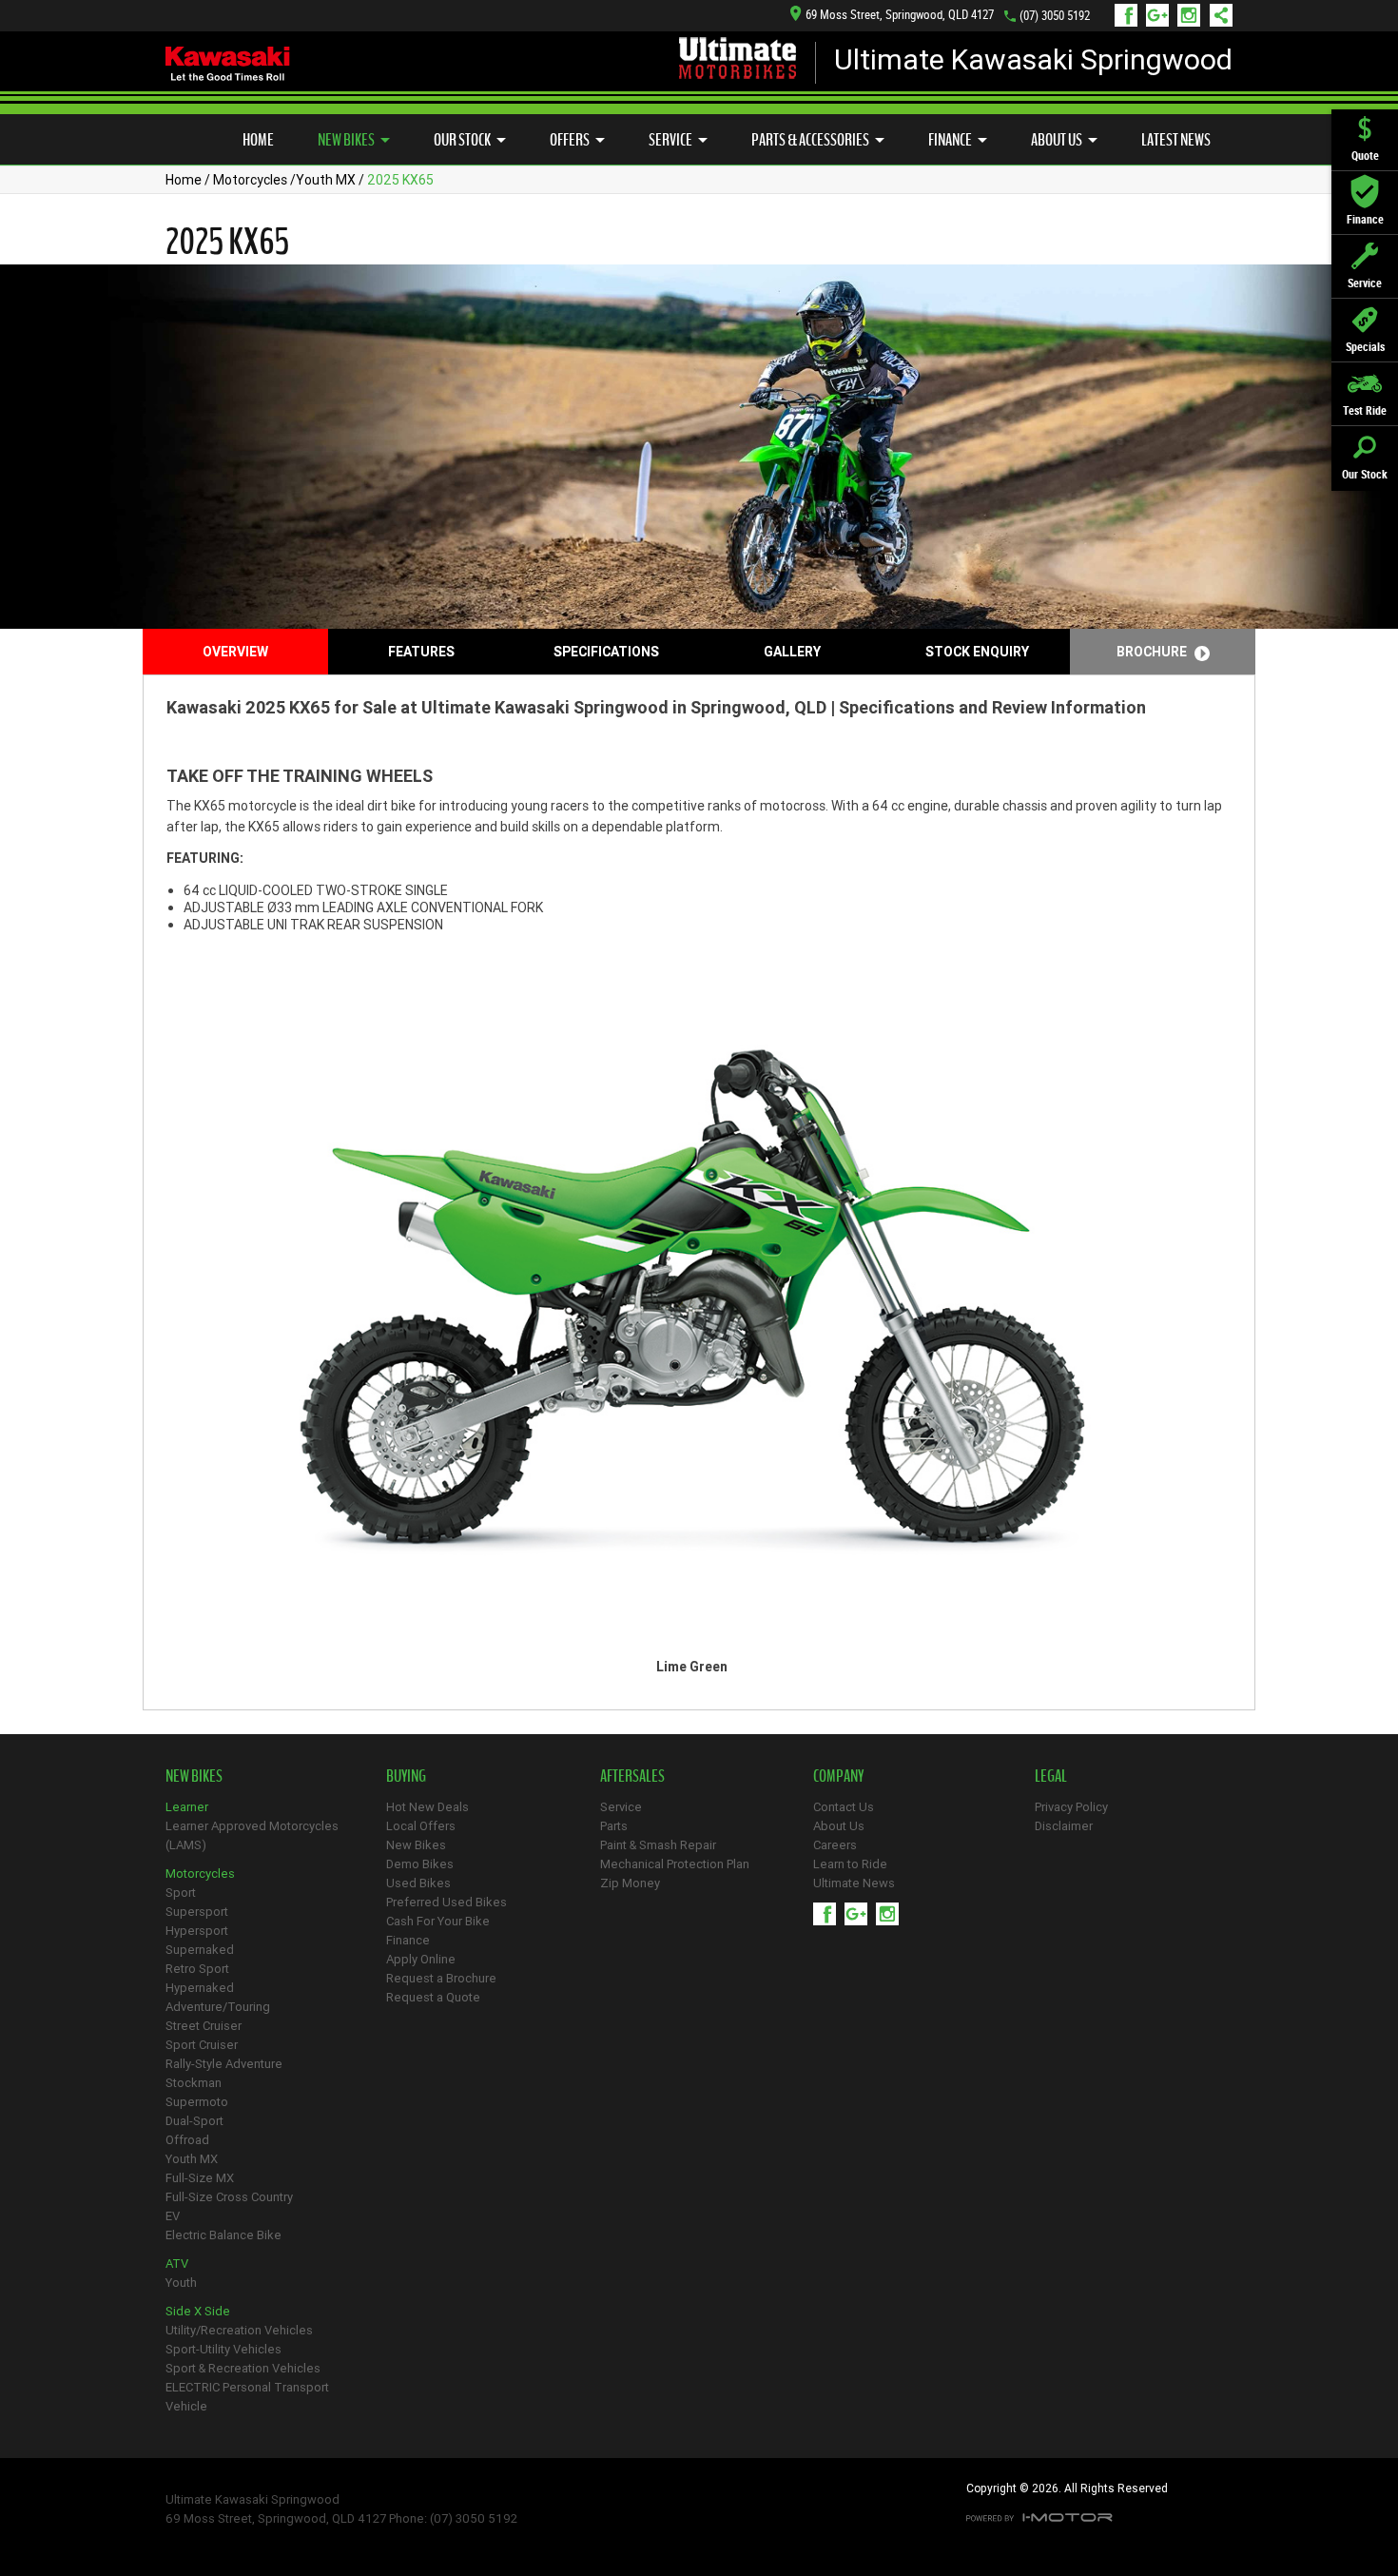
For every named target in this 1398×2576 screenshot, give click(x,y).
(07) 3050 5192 (1055, 16)
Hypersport (197, 1931)
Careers (835, 1845)
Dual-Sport (194, 2121)
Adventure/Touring (218, 2007)
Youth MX (326, 180)
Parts (614, 1826)
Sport (181, 1893)
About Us (1057, 140)
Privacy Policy (1071, 1807)
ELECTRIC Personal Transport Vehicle (247, 2397)
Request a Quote (433, 1997)
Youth (181, 2283)
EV (173, 2216)
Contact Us (844, 1807)
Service (670, 140)
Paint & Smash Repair (658, 1845)
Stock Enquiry (977, 652)
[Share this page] (1216, 15)
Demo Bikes (420, 1864)
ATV (177, 2264)
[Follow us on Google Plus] (1162, 15)
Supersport (197, 1912)
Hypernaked (200, 1988)
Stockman (194, 2083)
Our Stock (462, 140)
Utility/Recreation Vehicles (239, 2330)
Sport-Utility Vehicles (223, 2349)
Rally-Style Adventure (224, 2064)
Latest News (1176, 140)
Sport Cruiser (202, 2045)
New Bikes (346, 140)
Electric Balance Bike (223, 2235)
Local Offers (421, 1826)
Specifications (606, 652)
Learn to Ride (850, 1864)
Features (421, 652)
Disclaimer (1064, 1826)
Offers (570, 140)
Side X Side (198, 2311)
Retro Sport (197, 1969)
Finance (950, 140)
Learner (187, 1807)
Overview (235, 652)
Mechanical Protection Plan (675, 1864)
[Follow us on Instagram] (1193, 15)
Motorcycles (250, 180)
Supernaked (200, 1950)
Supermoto (197, 2102)
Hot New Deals (427, 1807)
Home (258, 140)
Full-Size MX (200, 2178)
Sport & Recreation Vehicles (243, 2368)
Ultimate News (854, 1883)
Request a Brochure (441, 1978)
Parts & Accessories (810, 140)
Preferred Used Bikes (447, 1902)
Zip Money (630, 1883)
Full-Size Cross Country (229, 2197)
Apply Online (421, 1959)
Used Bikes (418, 1883)
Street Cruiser (204, 2026)
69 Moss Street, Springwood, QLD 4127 (900, 15)
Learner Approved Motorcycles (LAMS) (252, 1835)
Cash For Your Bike (438, 1921)
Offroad (187, 2140)
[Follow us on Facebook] (1130, 15)
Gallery (792, 652)
